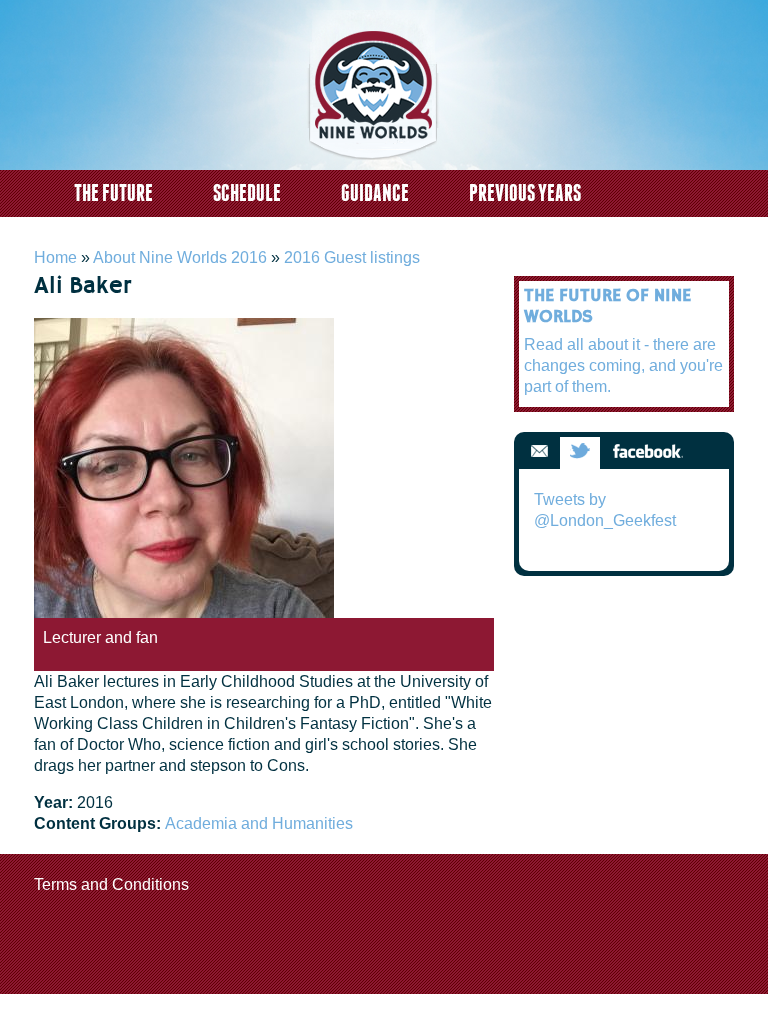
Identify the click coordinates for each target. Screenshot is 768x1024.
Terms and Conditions (111, 884)
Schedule (247, 192)
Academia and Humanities (259, 823)
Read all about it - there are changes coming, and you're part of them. (623, 365)
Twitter (580, 452)
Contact (105, 234)
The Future (113, 192)
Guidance (375, 192)
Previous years (525, 192)
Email (539, 452)
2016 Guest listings (352, 257)
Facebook (647, 452)
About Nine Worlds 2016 (180, 257)
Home (55, 257)
